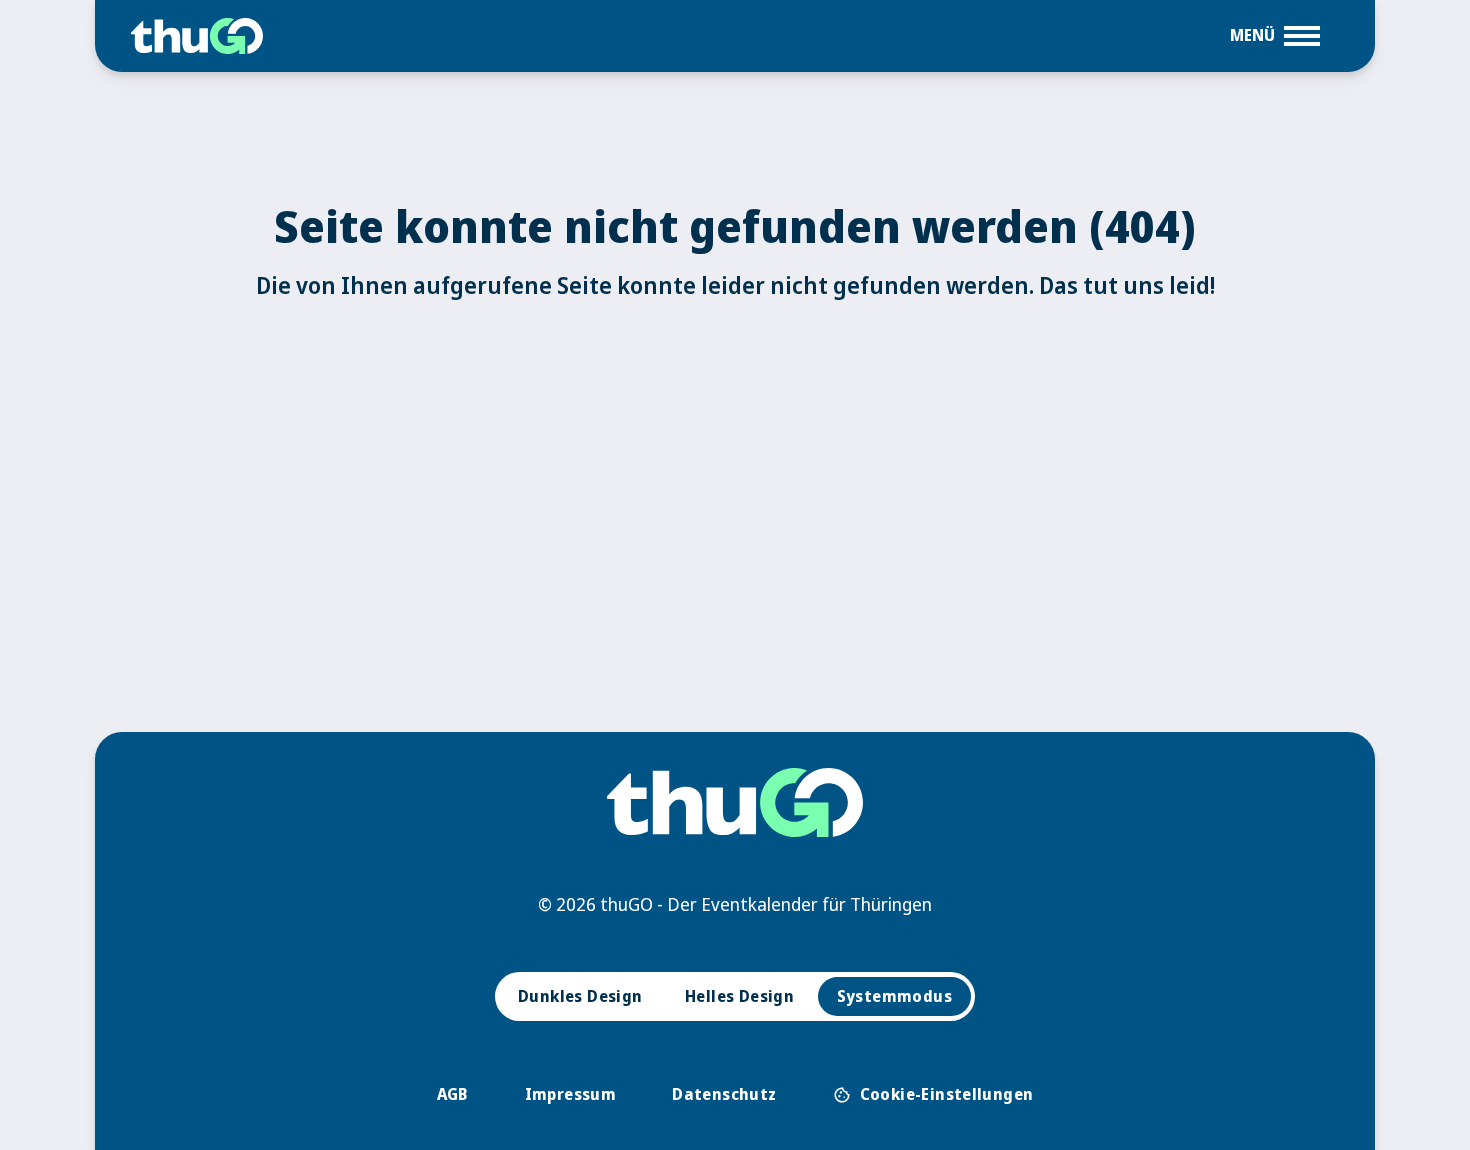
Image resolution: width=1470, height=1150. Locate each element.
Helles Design (739, 996)
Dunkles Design (580, 996)
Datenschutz (724, 1094)
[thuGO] (197, 36)
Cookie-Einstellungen (933, 1094)
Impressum (571, 1094)
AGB (453, 1094)
